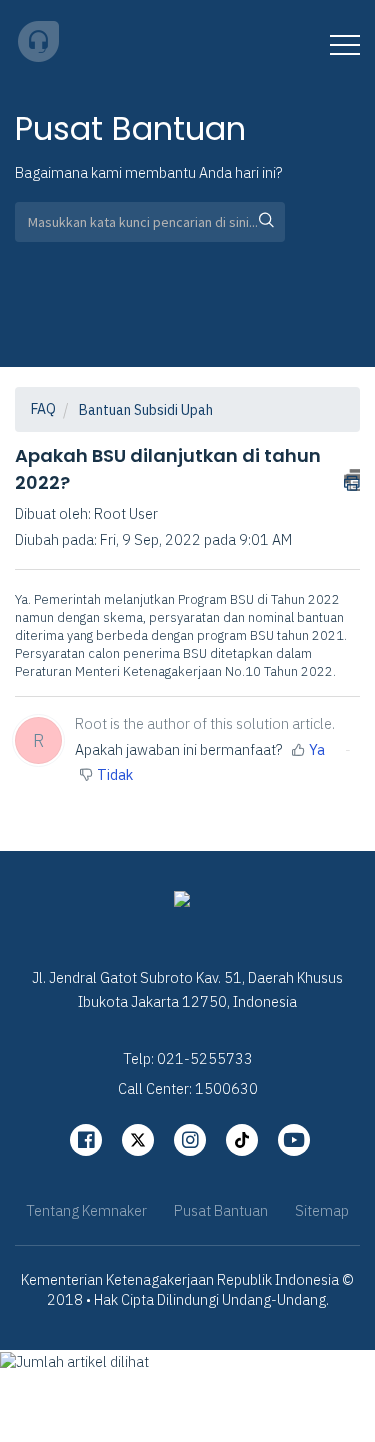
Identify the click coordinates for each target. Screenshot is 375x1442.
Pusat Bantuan (221, 1210)
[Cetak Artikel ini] (352, 480)
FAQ (43, 409)
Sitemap (322, 1210)
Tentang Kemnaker (86, 1210)
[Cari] (260, 222)
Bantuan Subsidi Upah (146, 410)
